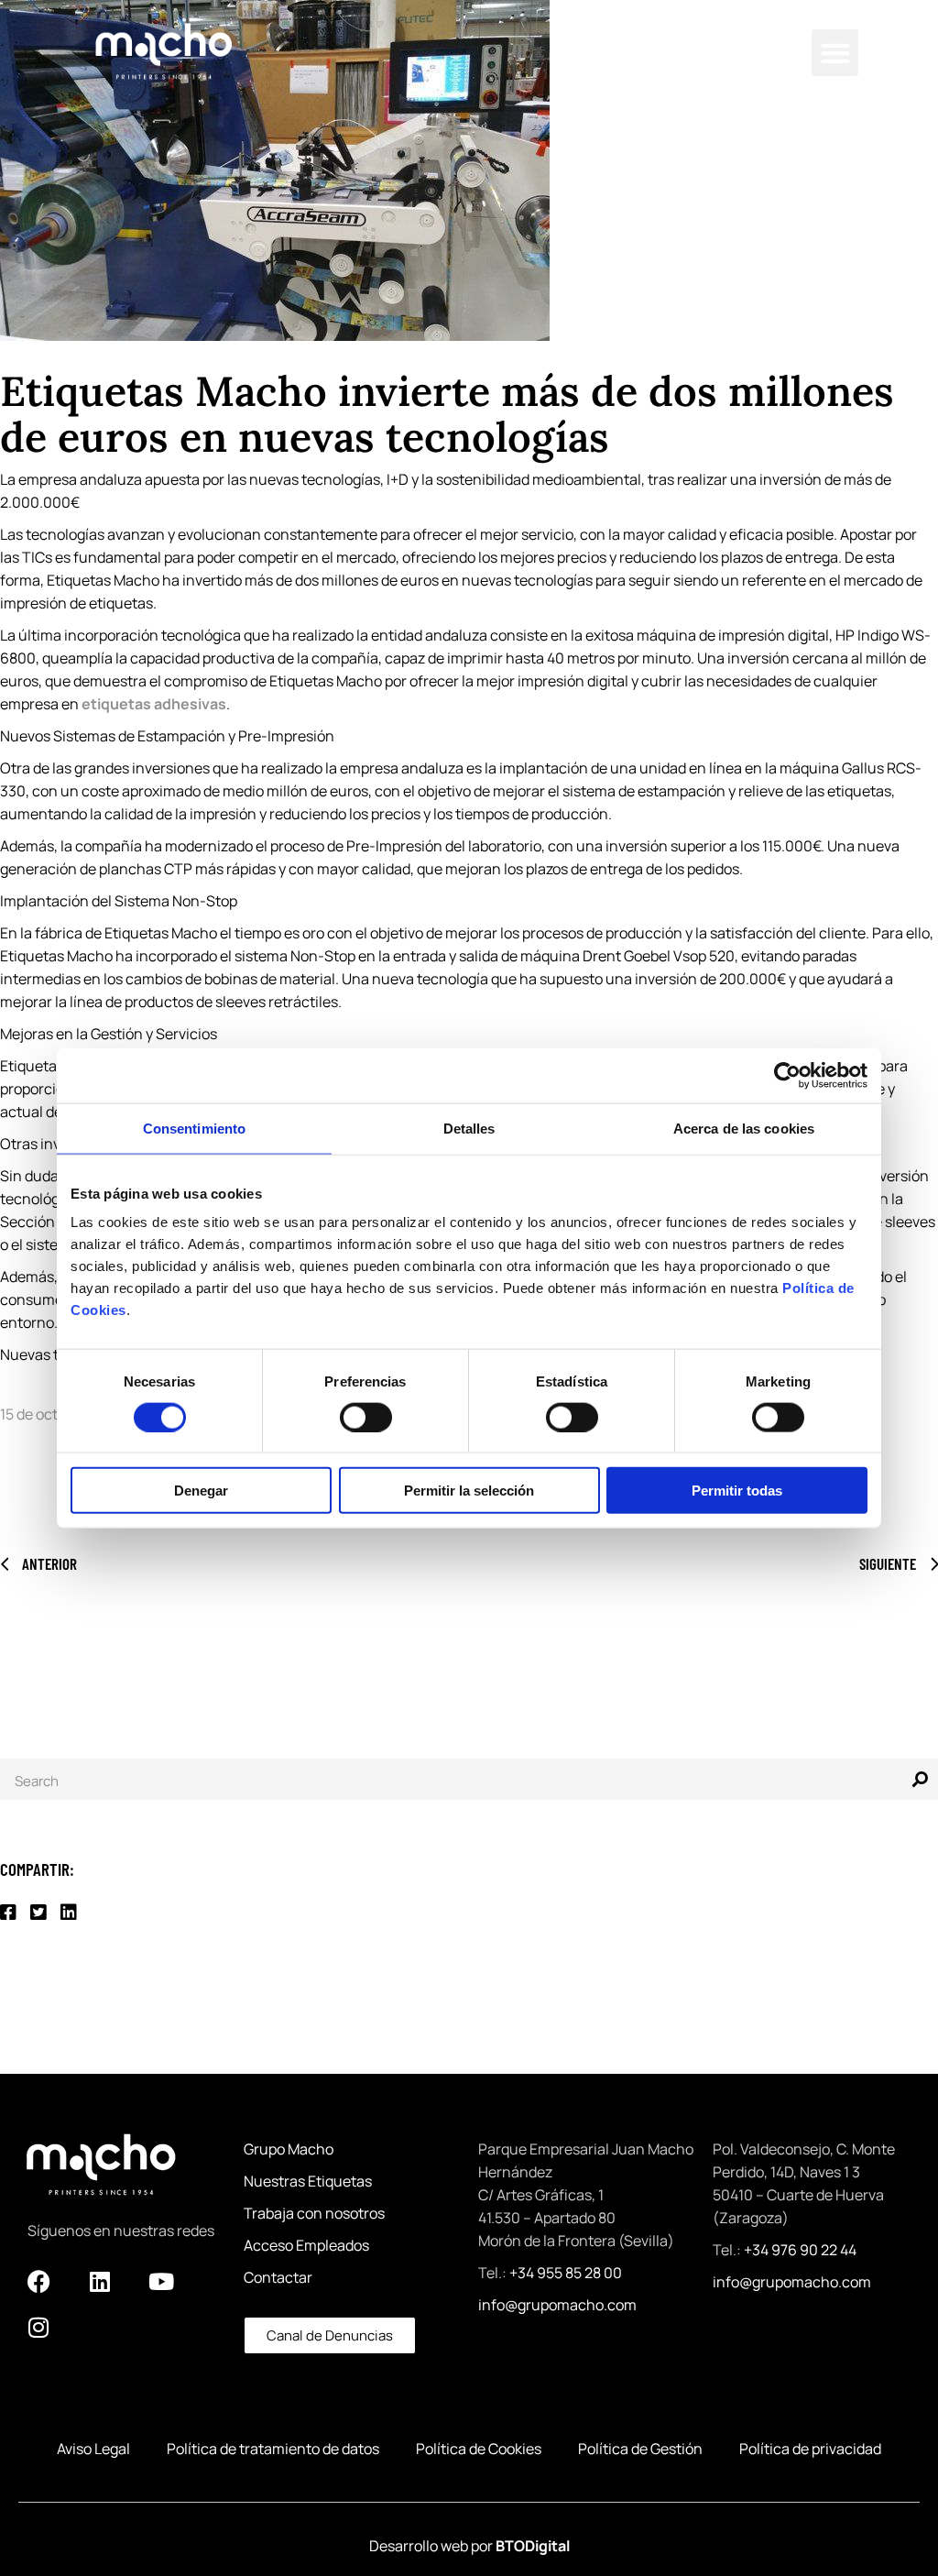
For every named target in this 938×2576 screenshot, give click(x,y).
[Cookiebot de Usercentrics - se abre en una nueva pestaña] (787, 1075)
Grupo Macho (289, 2149)
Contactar (278, 2277)
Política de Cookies (479, 2449)
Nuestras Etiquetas (308, 2181)
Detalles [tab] (469, 1128)
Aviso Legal (93, 2449)
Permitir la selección (469, 1491)
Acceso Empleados (306, 2245)
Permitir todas (737, 1491)
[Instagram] (38, 2327)
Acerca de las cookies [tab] (744, 1128)
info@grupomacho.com (557, 2305)
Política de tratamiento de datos (273, 2449)
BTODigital (533, 2546)
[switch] (366, 1417)
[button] (835, 53)
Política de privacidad (810, 2449)
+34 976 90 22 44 (800, 2250)
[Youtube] (161, 2281)
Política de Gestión (640, 2449)
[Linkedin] (100, 2281)
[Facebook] (38, 2281)
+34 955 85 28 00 (566, 2273)
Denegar (201, 1491)
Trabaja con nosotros (314, 2213)
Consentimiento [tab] (194, 1128)
